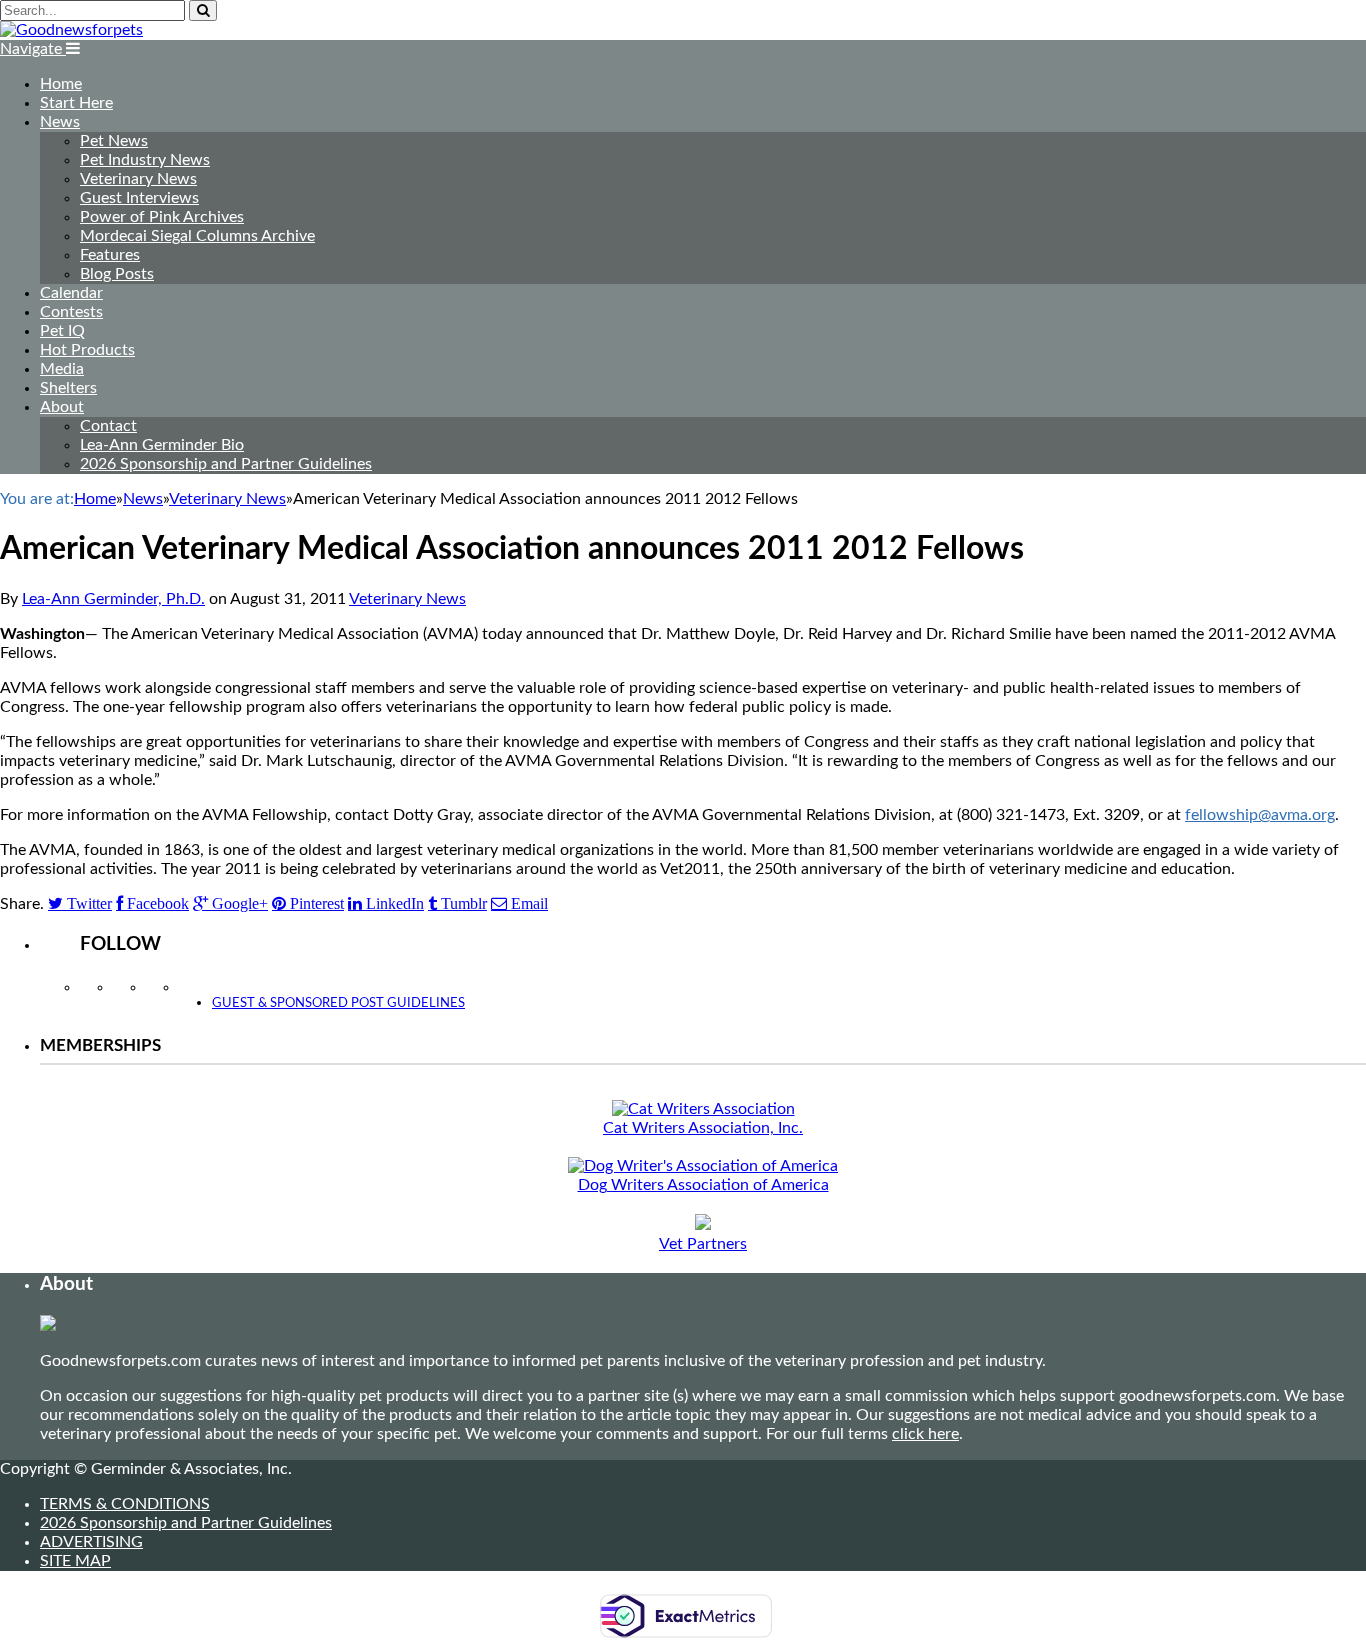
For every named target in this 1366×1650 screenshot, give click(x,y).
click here (925, 1434)
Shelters (68, 388)
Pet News (114, 141)
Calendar (71, 293)
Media (62, 369)
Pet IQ (62, 331)
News (60, 122)
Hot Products (87, 350)
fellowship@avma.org (1260, 815)
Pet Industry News (145, 160)
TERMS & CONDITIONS (125, 1504)
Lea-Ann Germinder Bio (162, 445)
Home (61, 84)
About (62, 407)
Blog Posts (117, 274)
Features (110, 255)
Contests (71, 312)
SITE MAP (75, 1561)
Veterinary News (138, 179)
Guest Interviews (139, 198)
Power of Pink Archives (162, 217)
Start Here (76, 103)
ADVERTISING (91, 1542)
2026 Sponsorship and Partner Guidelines (226, 464)
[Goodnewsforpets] (71, 30)
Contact (108, 426)
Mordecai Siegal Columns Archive (197, 236)
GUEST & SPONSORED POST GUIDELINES (338, 1003)
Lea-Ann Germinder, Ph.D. (113, 599)
